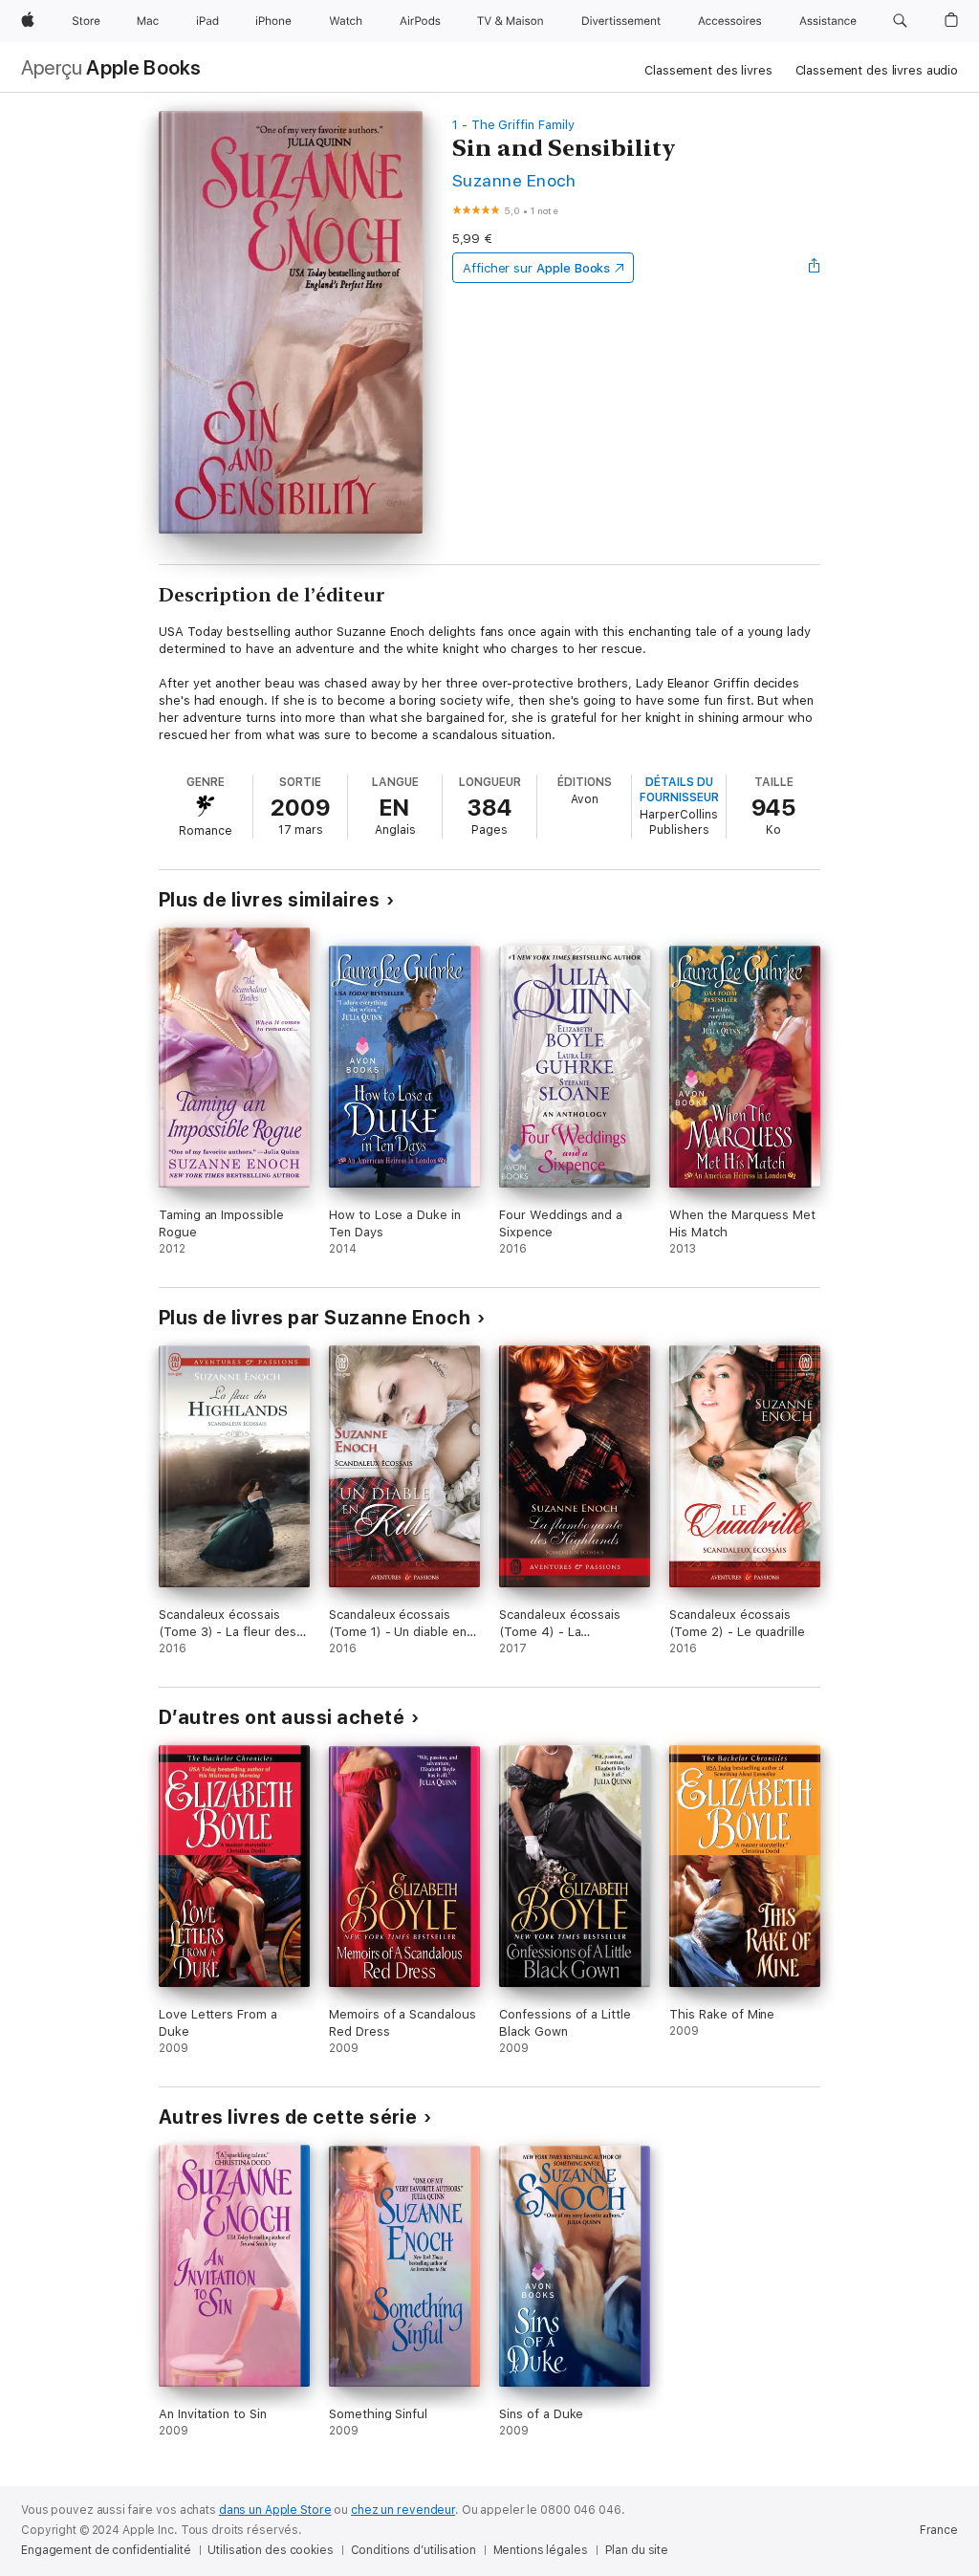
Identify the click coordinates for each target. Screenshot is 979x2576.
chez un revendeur (403, 2510)
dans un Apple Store (275, 2510)
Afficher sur (536, 268)
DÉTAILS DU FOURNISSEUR (679, 790)
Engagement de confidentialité (106, 2550)
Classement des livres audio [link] (877, 70)
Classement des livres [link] (708, 70)
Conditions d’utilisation (413, 2550)
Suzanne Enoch (514, 180)
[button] (900, 21)
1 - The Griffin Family (513, 125)
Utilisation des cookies (270, 2550)
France (939, 2530)
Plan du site (637, 2550)
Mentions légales (541, 2550)
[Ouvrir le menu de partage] (815, 268)
